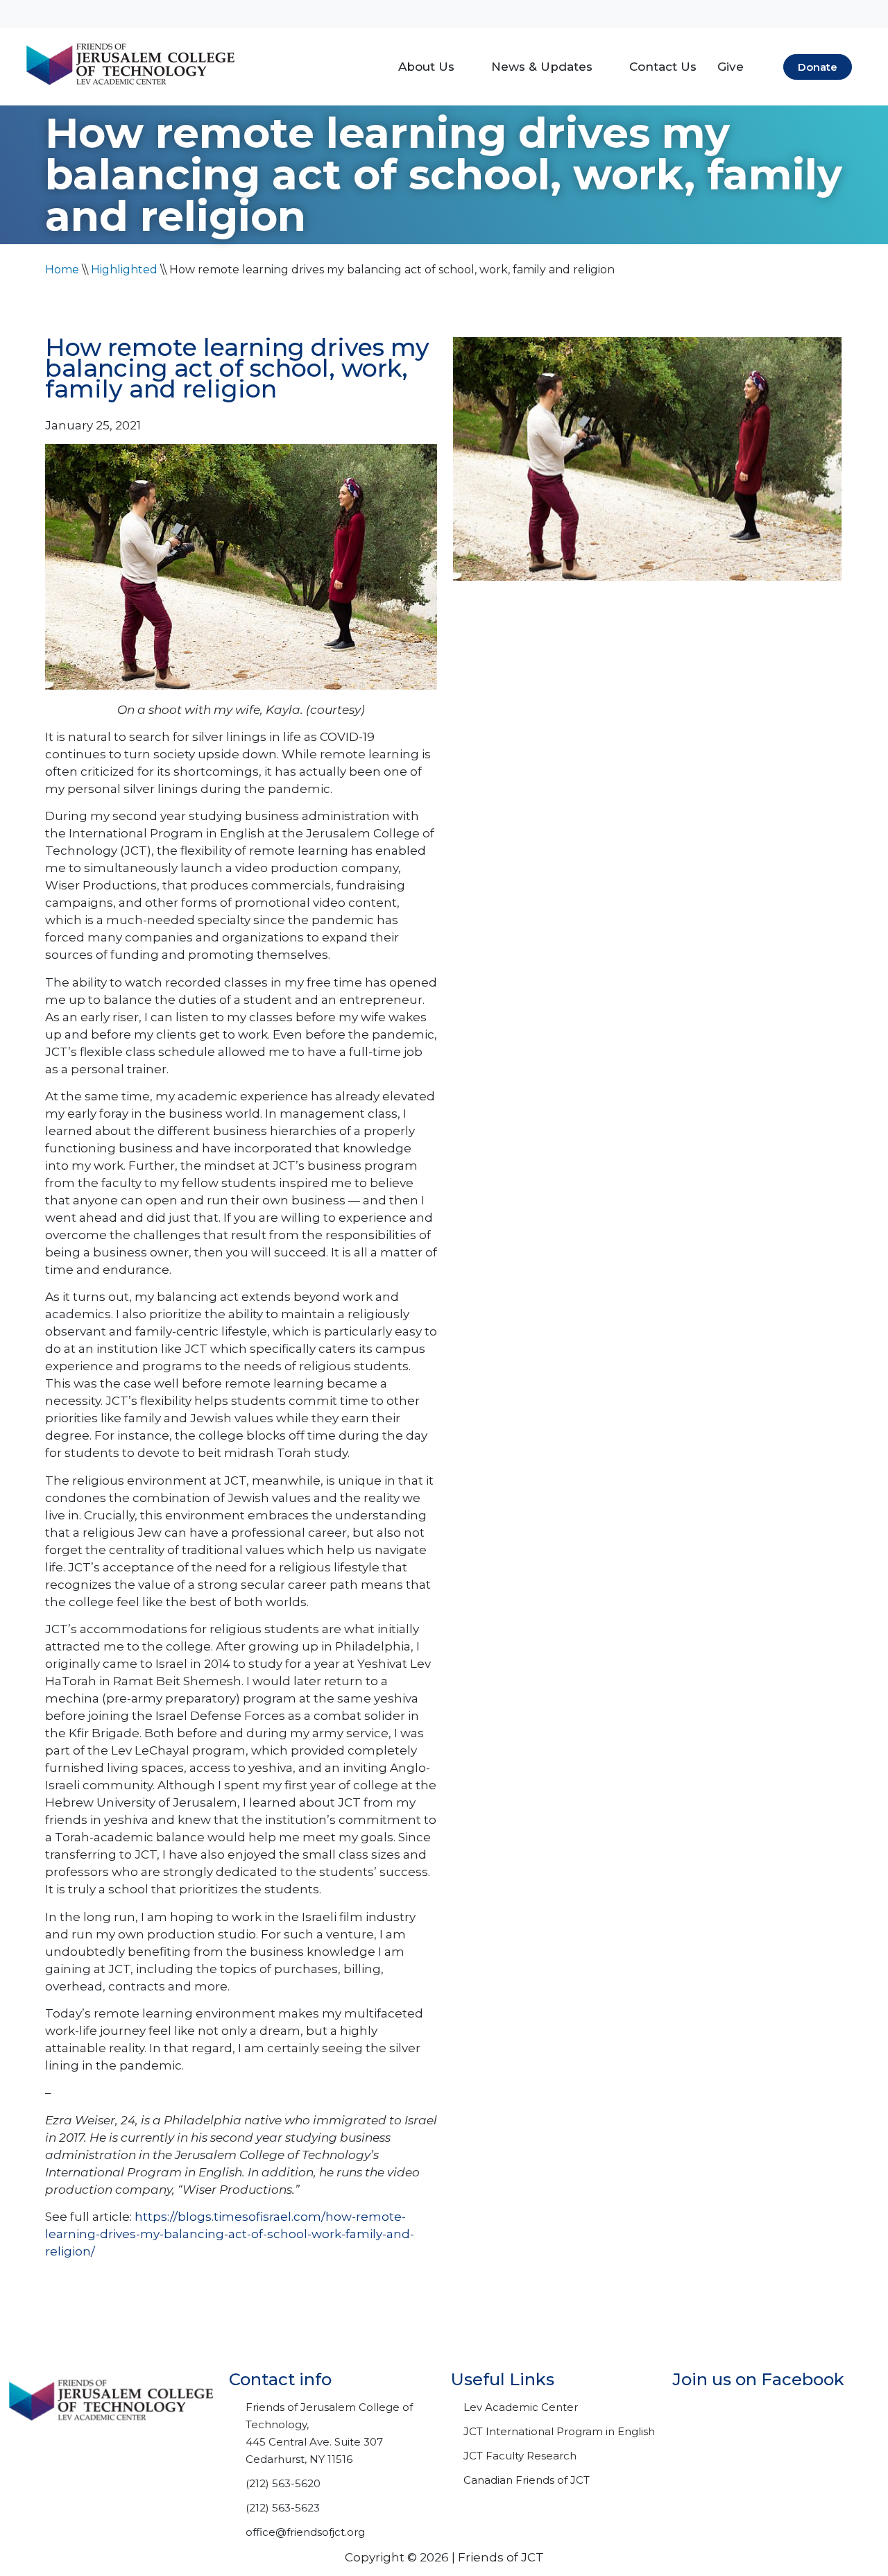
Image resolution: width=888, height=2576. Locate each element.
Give (731, 67)
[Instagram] (839, 14)
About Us (426, 67)
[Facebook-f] (701, 14)
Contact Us (663, 67)
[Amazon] (770, 14)
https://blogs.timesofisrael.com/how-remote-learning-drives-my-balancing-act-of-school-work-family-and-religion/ (230, 2234)
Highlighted (124, 270)
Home (62, 270)
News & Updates (542, 67)
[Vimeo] (805, 14)
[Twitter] (735, 14)
